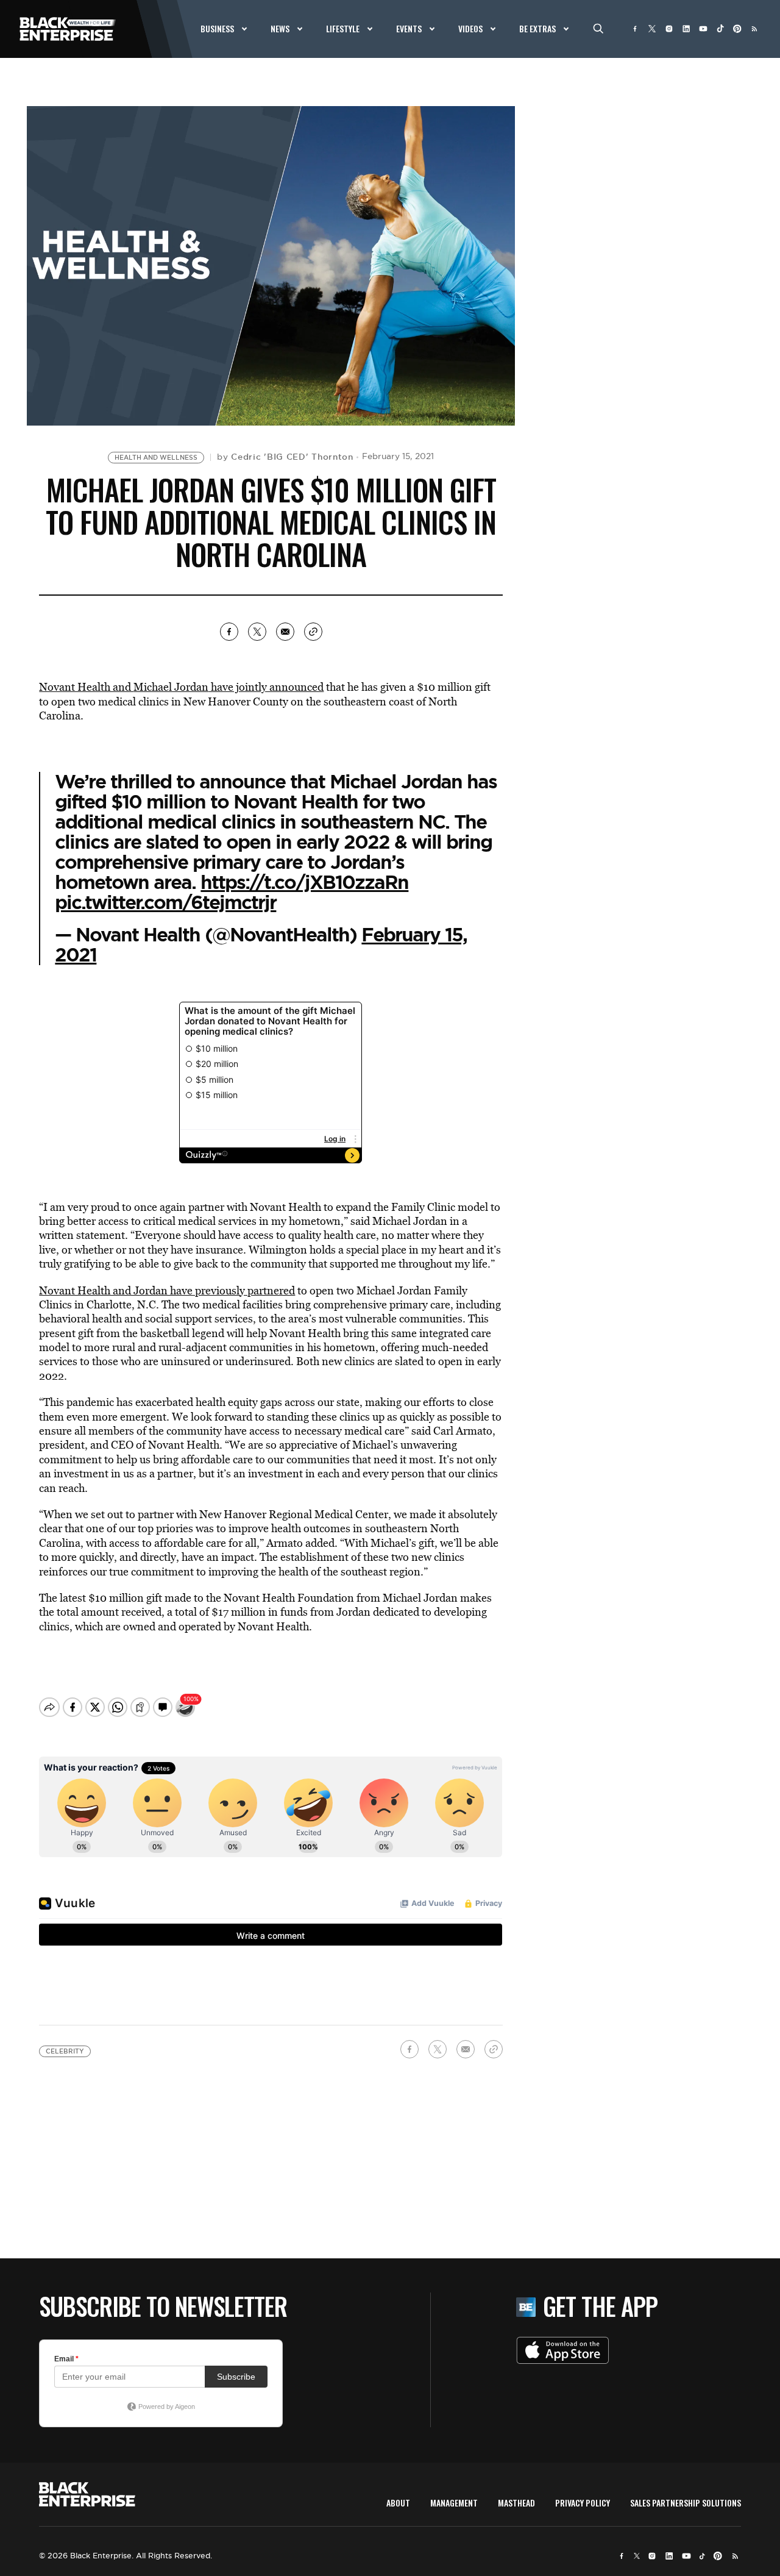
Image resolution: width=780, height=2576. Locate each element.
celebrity (65, 2051)
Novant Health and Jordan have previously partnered (167, 1290)
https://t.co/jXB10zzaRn (304, 882)
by (285, 457)
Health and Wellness (156, 458)
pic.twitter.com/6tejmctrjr (165, 902)
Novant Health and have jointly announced (181, 687)
